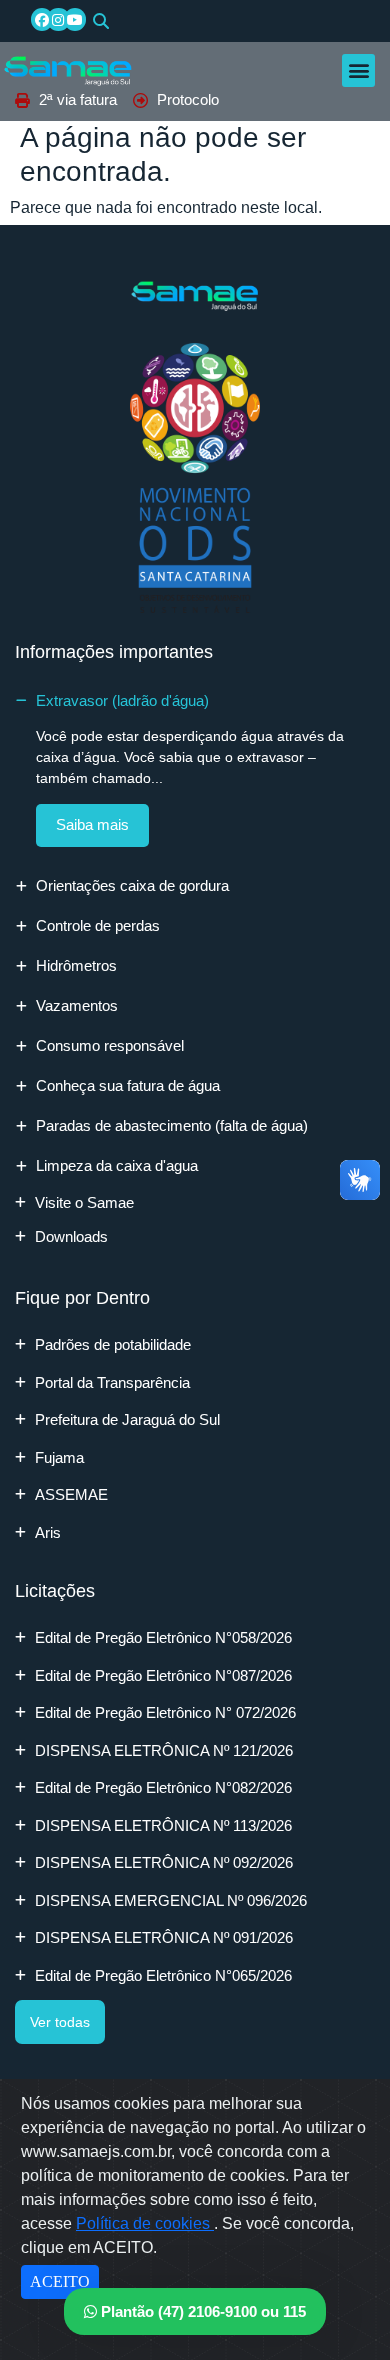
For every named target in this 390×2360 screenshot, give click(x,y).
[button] (101, 21)
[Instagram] (58, 19)
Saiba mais (92, 824)
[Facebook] (42, 19)
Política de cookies (145, 2223)
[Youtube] (75, 19)
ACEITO (60, 2281)
